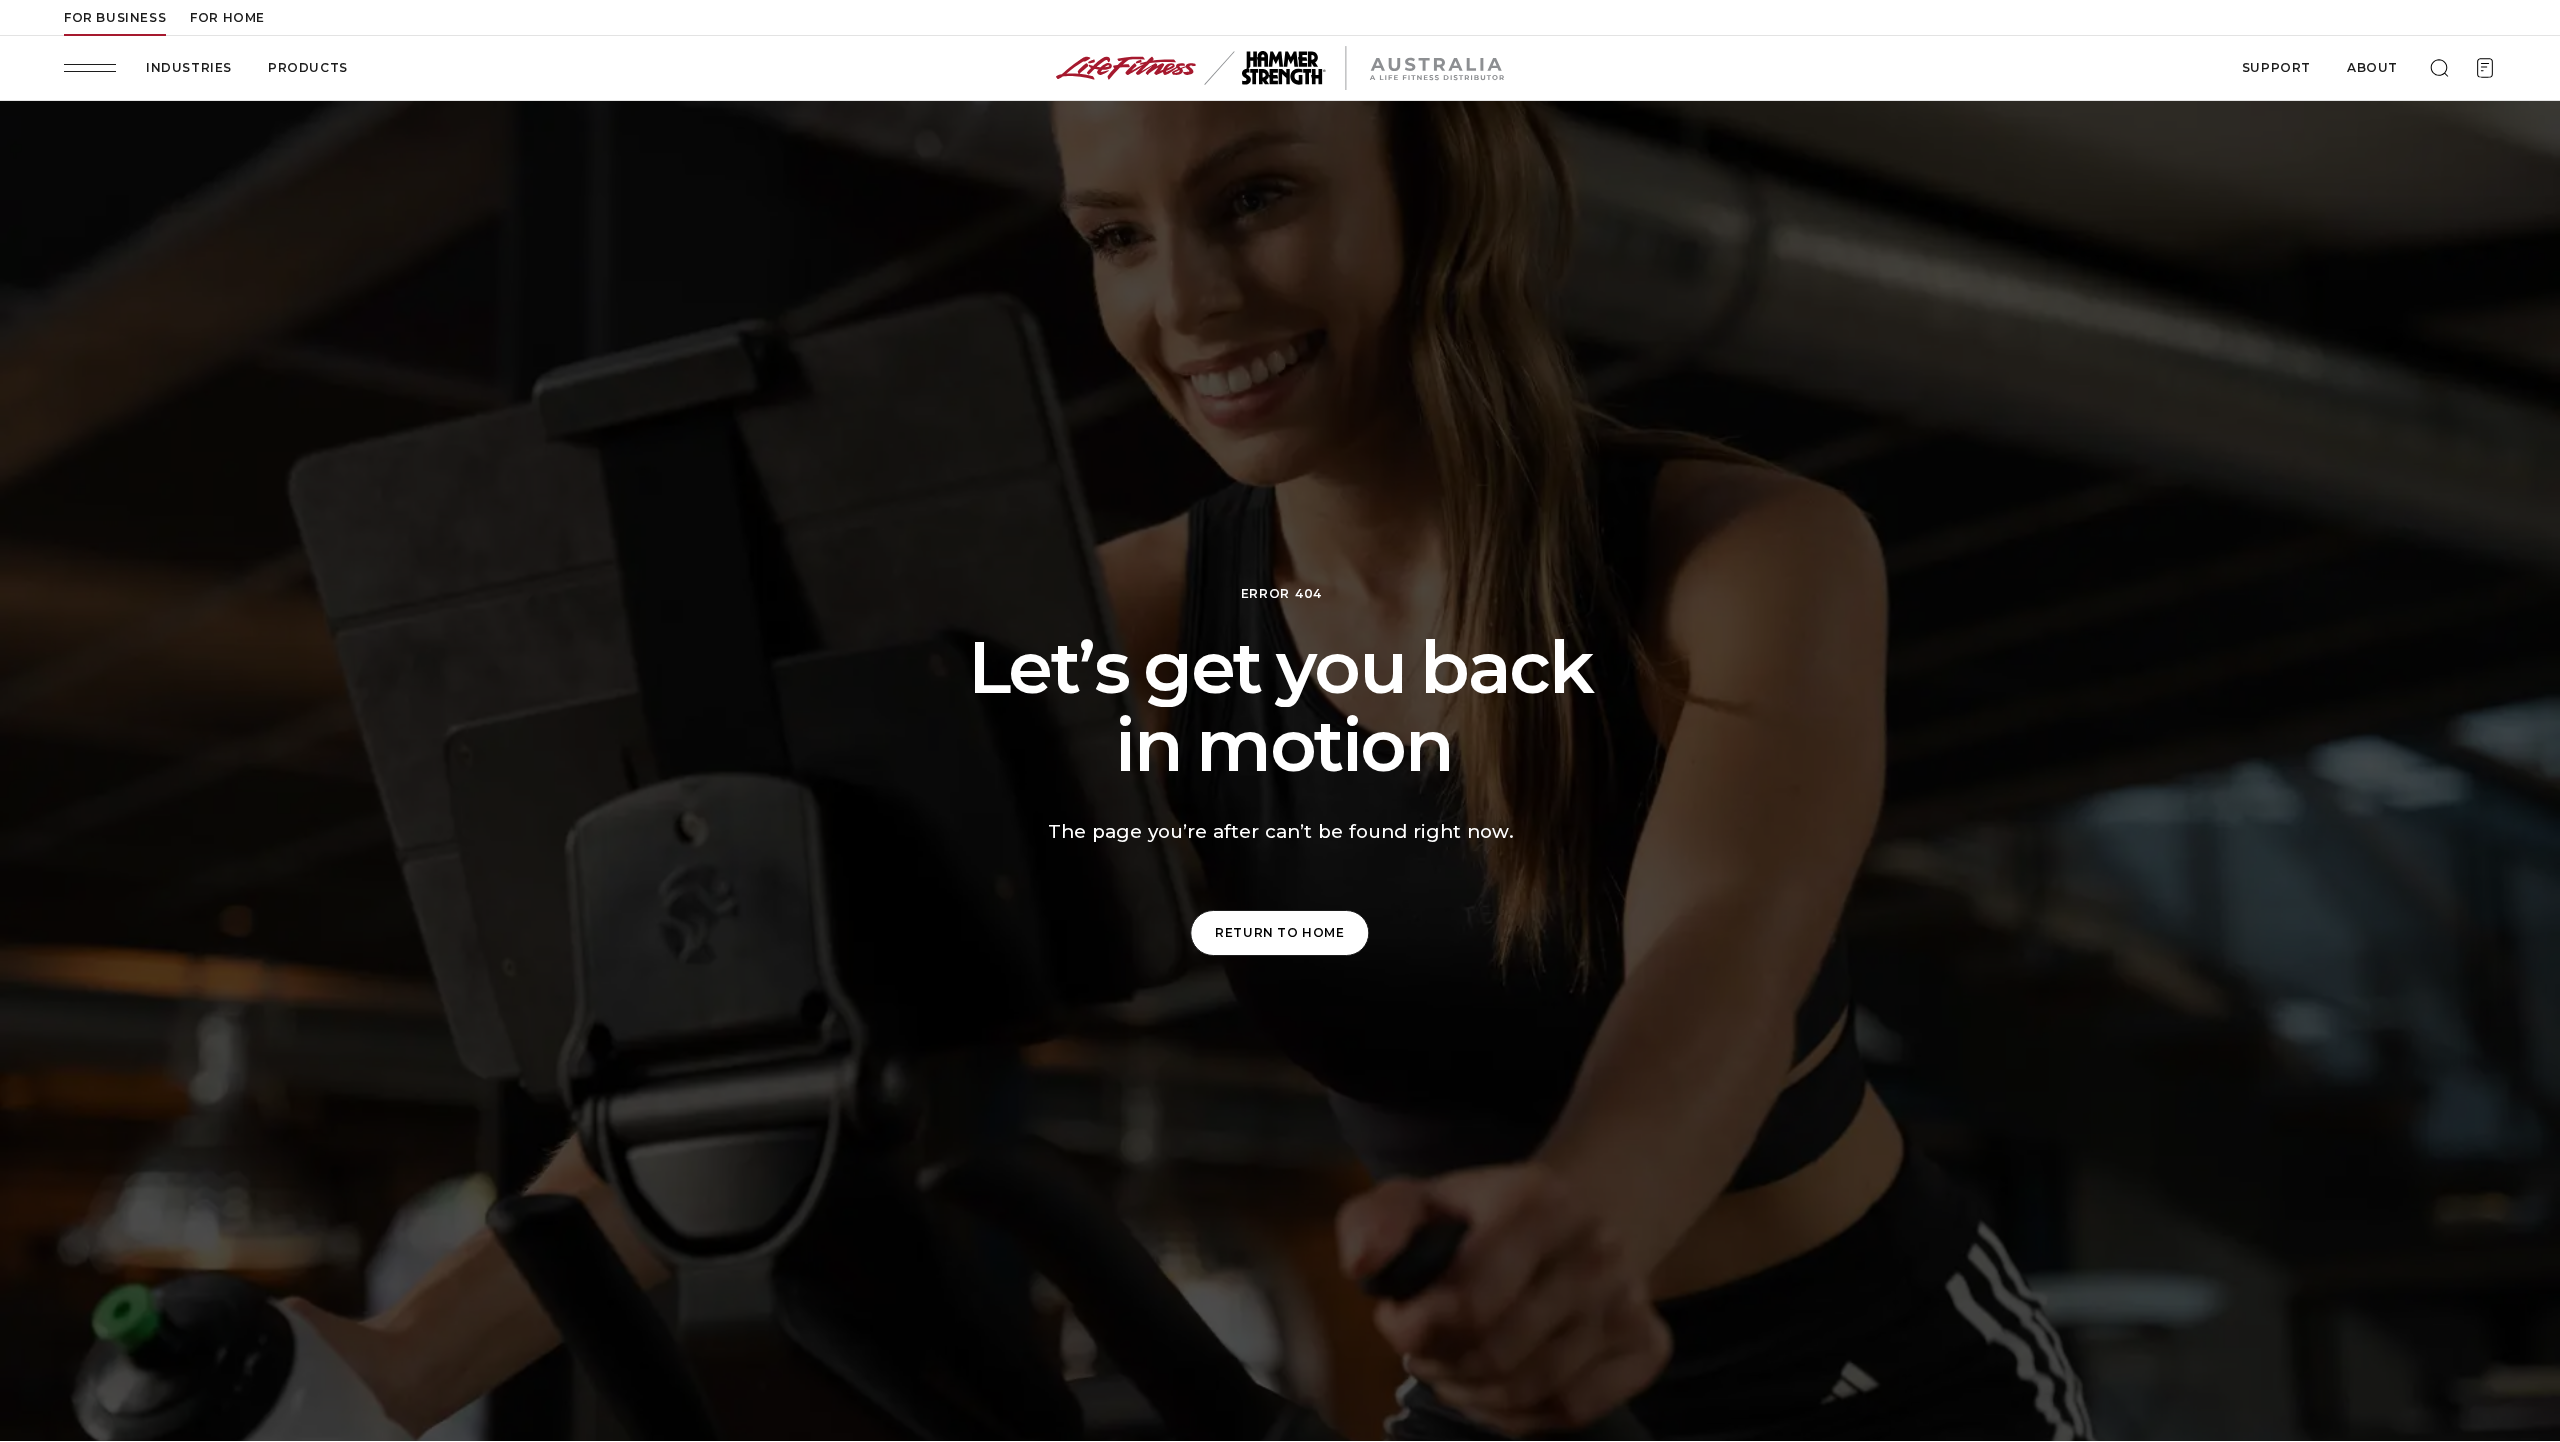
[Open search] (2439, 68)
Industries (189, 67)
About (2372, 67)
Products (308, 67)
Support (2276, 67)
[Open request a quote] (2485, 68)
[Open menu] (90, 68)
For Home (227, 17)
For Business (115, 17)
